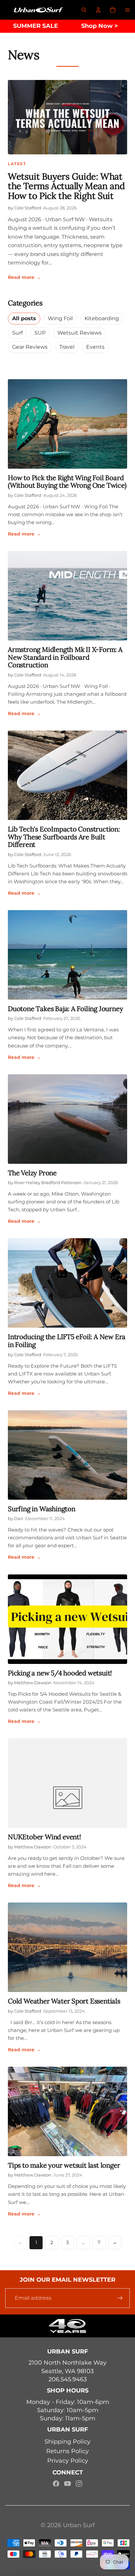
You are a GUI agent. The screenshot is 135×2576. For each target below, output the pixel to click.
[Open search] (84, 10)
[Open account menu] (98, 10)
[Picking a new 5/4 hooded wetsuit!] (67, 1619)
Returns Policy (67, 2451)
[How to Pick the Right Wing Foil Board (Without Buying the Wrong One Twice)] (67, 424)
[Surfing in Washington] (67, 1455)
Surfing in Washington (42, 1509)
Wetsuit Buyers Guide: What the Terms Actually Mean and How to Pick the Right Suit (66, 186)
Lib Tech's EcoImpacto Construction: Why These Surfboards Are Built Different (64, 837)
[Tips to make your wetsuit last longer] (67, 2111)
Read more (24, 277)
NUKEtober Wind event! (44, 1837)
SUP (40, 333)
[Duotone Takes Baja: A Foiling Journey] (67, 955)
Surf (17, 333)
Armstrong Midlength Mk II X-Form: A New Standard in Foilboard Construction (65, 657)
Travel (67, 347)
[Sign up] (120, 2298)
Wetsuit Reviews (79, 333)
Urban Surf (79, 2525)
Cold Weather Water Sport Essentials (64, 2001)
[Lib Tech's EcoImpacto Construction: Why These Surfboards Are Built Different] (67, 775)
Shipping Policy (67, 2442)
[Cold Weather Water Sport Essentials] (67, 1947)
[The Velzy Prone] (67, 1119)
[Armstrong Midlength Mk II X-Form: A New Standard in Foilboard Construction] (67, 596)
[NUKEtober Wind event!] (67, 1783)
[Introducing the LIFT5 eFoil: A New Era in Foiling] (67, 1283)
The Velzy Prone (32, 1173)
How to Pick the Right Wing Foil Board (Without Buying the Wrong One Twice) (67, 482)
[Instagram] (79, 2484)
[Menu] (127, 10)
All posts (24, 318)
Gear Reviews (30, 347)
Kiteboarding (102, 318)
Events (95, 347)
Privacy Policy (68, 2461)
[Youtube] (67, 2484)
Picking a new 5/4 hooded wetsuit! (60, 1673)
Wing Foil (60, 318)
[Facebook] (56, 2484)
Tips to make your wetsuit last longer (64, 2165)
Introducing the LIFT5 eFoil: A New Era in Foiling (67, 1341)
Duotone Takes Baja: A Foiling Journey (65, 1009)
